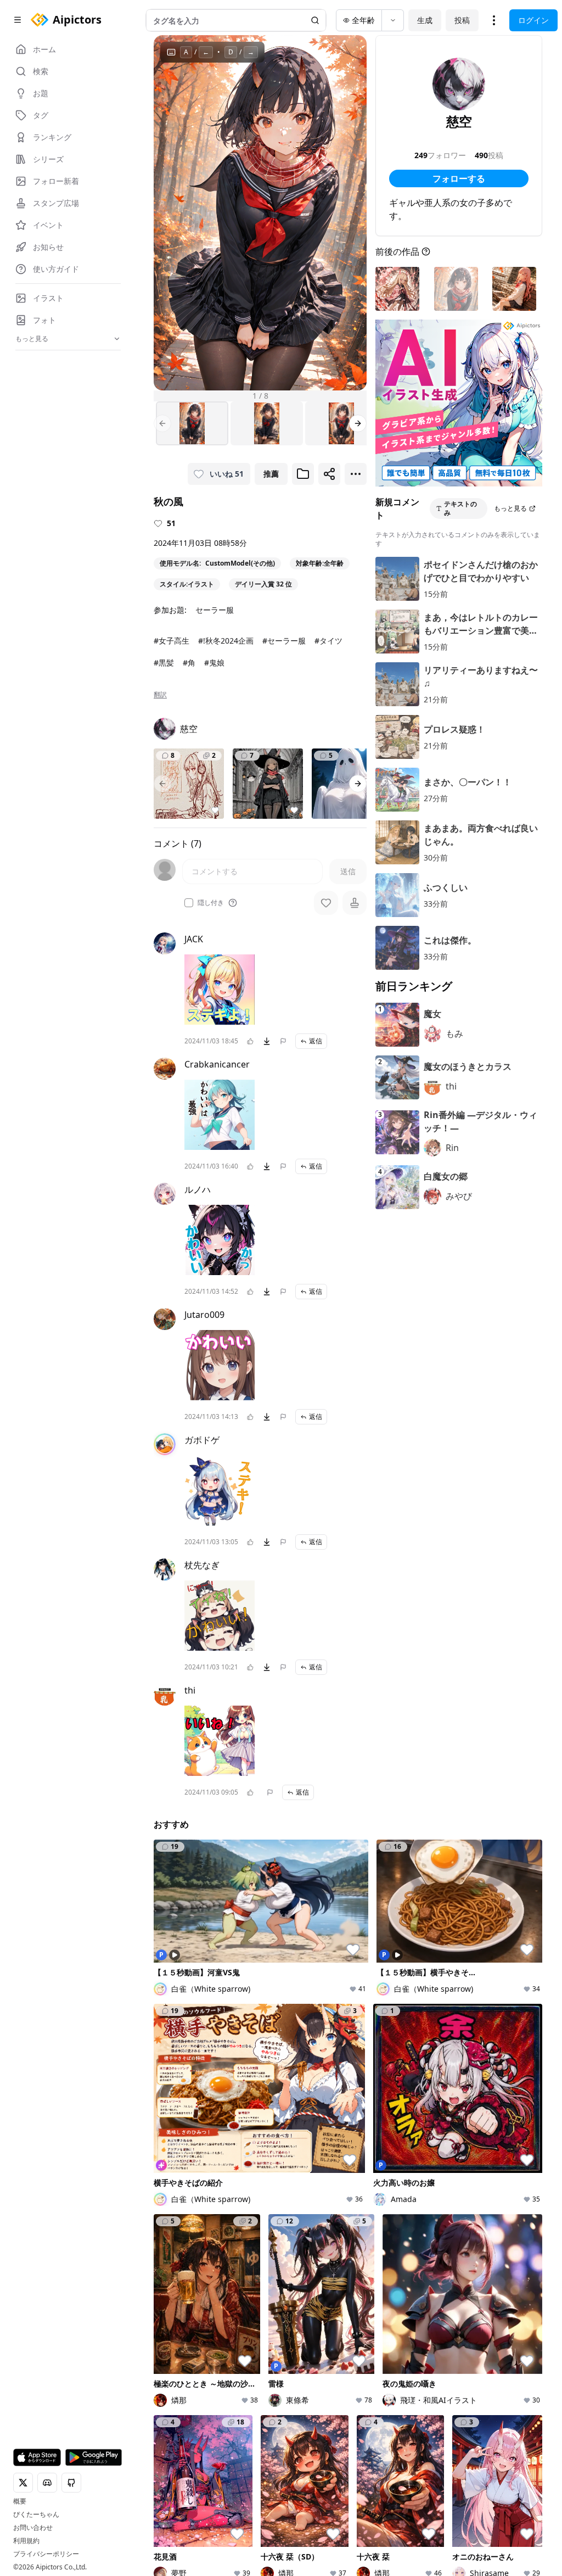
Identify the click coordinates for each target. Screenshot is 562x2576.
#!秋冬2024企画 (226, 641)
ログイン (533, 20)
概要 (20, 2501)
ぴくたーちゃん (36, 2514)
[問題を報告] (283, 1041)
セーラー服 (215, 610)
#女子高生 (172, 641)
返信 (316, 1041)
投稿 (462, 20)
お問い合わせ (33, 2528)
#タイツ (328, 641)
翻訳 (160, 695)
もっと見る (510, 508)
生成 (425, 20)
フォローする (459, 178)
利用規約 (26, 2541)
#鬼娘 (214, 663)
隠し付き (211, 903)
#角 (189, 663)
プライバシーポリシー (46, 2554)
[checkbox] (189, 903)
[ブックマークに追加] (303, 474)
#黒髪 (164, 663)
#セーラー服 (284, 641)
